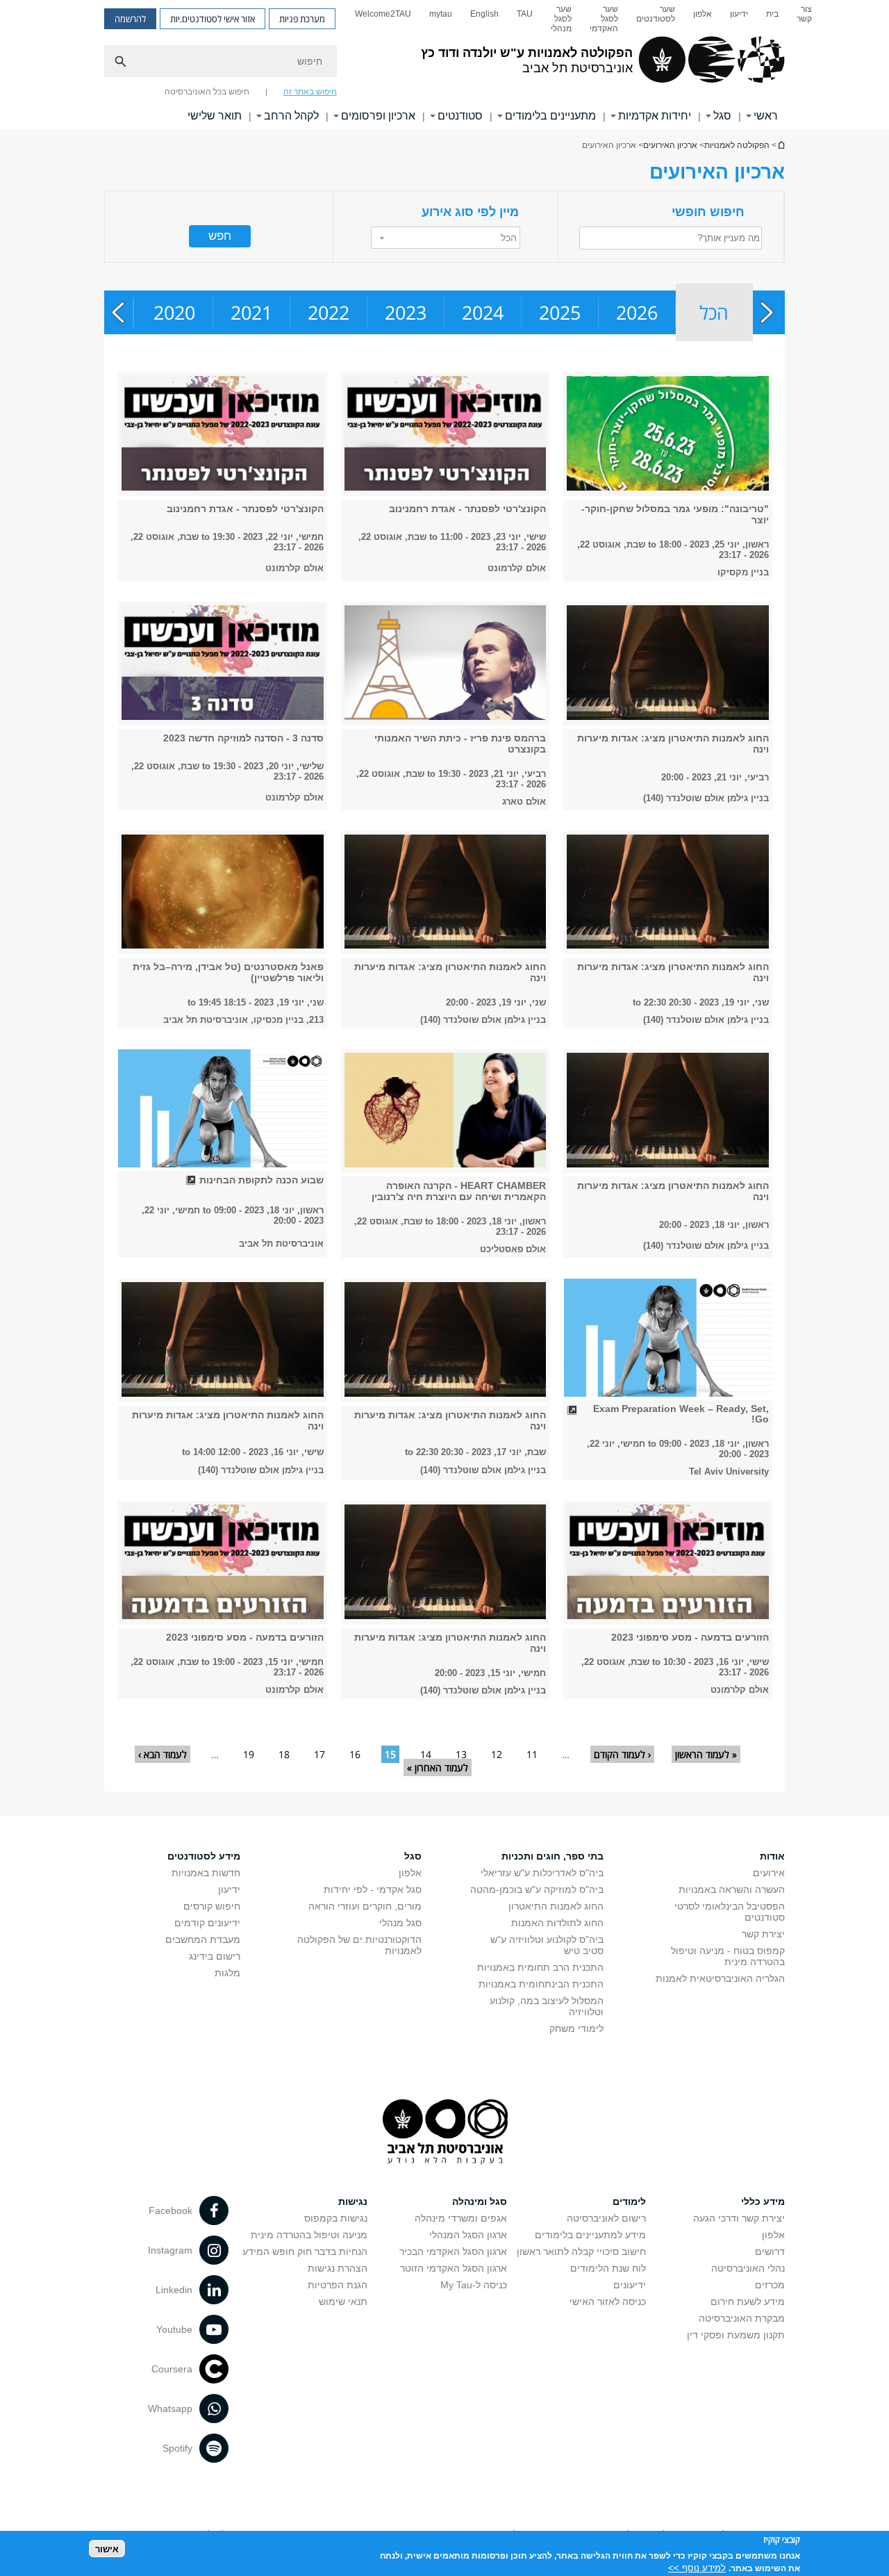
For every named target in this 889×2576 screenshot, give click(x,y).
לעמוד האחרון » (438, 1767)
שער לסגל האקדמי (604, 19)
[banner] (444, 65)
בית (772, 14)
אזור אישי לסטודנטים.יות (213, 19)
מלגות (227, 1973)
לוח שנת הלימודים (608, 2268)
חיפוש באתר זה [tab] (310, 92)
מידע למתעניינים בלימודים (590, 2235)
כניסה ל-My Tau (474, 2285)
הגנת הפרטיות (338, 2285)
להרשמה (130, 19)
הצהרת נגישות (338, 2268)
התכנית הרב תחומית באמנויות (540, 1967)
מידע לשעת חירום (748, 2302)
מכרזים (770, 2285)
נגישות (353, 2201)
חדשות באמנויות (206, 1873)
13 (461, 1754)
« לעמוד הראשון (706, 1754)
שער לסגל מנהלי (561, 19)
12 (497, 1754)
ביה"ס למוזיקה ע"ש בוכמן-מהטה (537, 1889)
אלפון (703, 14)
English (484, 14)
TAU (525, 14)
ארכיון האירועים (670, 145)
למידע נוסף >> (697, 2567)
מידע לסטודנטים (204, 1856)
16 (355, 1754)
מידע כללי (763, 2201)
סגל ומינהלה (480, 2201)
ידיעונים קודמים (207, 1923)
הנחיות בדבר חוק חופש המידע (305, 2251)
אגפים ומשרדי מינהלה (461, 2218)
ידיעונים (630, 2285)
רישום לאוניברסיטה (606, 2218)
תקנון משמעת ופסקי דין (736, 2335)
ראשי (766, 116)
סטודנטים (460, 116)
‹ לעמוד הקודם (622, 1754)
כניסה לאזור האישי (608, 2302)
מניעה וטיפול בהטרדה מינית (309, 2235)
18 (284, 1754)
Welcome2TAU (383, 14)
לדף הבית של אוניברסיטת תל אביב (781, 145)
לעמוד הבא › (163, 1754)
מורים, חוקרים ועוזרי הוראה (365, 1906)
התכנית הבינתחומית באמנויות (541, 1984)
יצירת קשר (763, 1934)
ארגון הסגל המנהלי (468, 2235)
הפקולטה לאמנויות (737, 145)
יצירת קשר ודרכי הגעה (739, 2218)
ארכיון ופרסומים (378, 116)
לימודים (629, 2201)
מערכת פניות (302, 19)
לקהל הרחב (291, 116)
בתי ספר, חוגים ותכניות (552, 1856)
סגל (722, 116)
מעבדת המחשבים (203, 1939)
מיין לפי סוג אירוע (470, 212)
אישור (107, 2549)
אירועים (769, 1873)
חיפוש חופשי (708, 212)
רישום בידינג (215, 1956)
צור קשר (804, 14)
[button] (446, 238)
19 (249, 1754)
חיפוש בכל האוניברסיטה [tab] (207, 92)
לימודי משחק (576, 2028)
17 (319, 1754)
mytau (441, 14)
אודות (772, 1856)
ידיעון (739, 14)
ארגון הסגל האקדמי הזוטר (454, 2268)
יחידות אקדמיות (655, 116)
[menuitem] (804, 19)
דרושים (770, 2251)
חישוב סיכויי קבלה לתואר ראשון (581, 2251)
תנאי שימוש (343, 2302)
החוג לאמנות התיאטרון (556, 1906)
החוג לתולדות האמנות (557, 1923)
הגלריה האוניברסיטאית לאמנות (720, 1978)
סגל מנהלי (400, 1923)
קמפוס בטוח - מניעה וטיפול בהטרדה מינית (728, 1956)
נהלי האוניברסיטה (748, 2268)
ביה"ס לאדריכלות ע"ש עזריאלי (542, 1873)
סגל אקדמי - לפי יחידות (373, 1889)
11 (532, 1754)
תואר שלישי (215, 116)
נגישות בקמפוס (336, 2218)
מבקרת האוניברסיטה (742, 2318)
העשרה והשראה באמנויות (732, 1889)
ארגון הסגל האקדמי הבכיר (453, 2251)
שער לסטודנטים (656, 14)
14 (426, 1754)
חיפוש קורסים (212, 1906)
